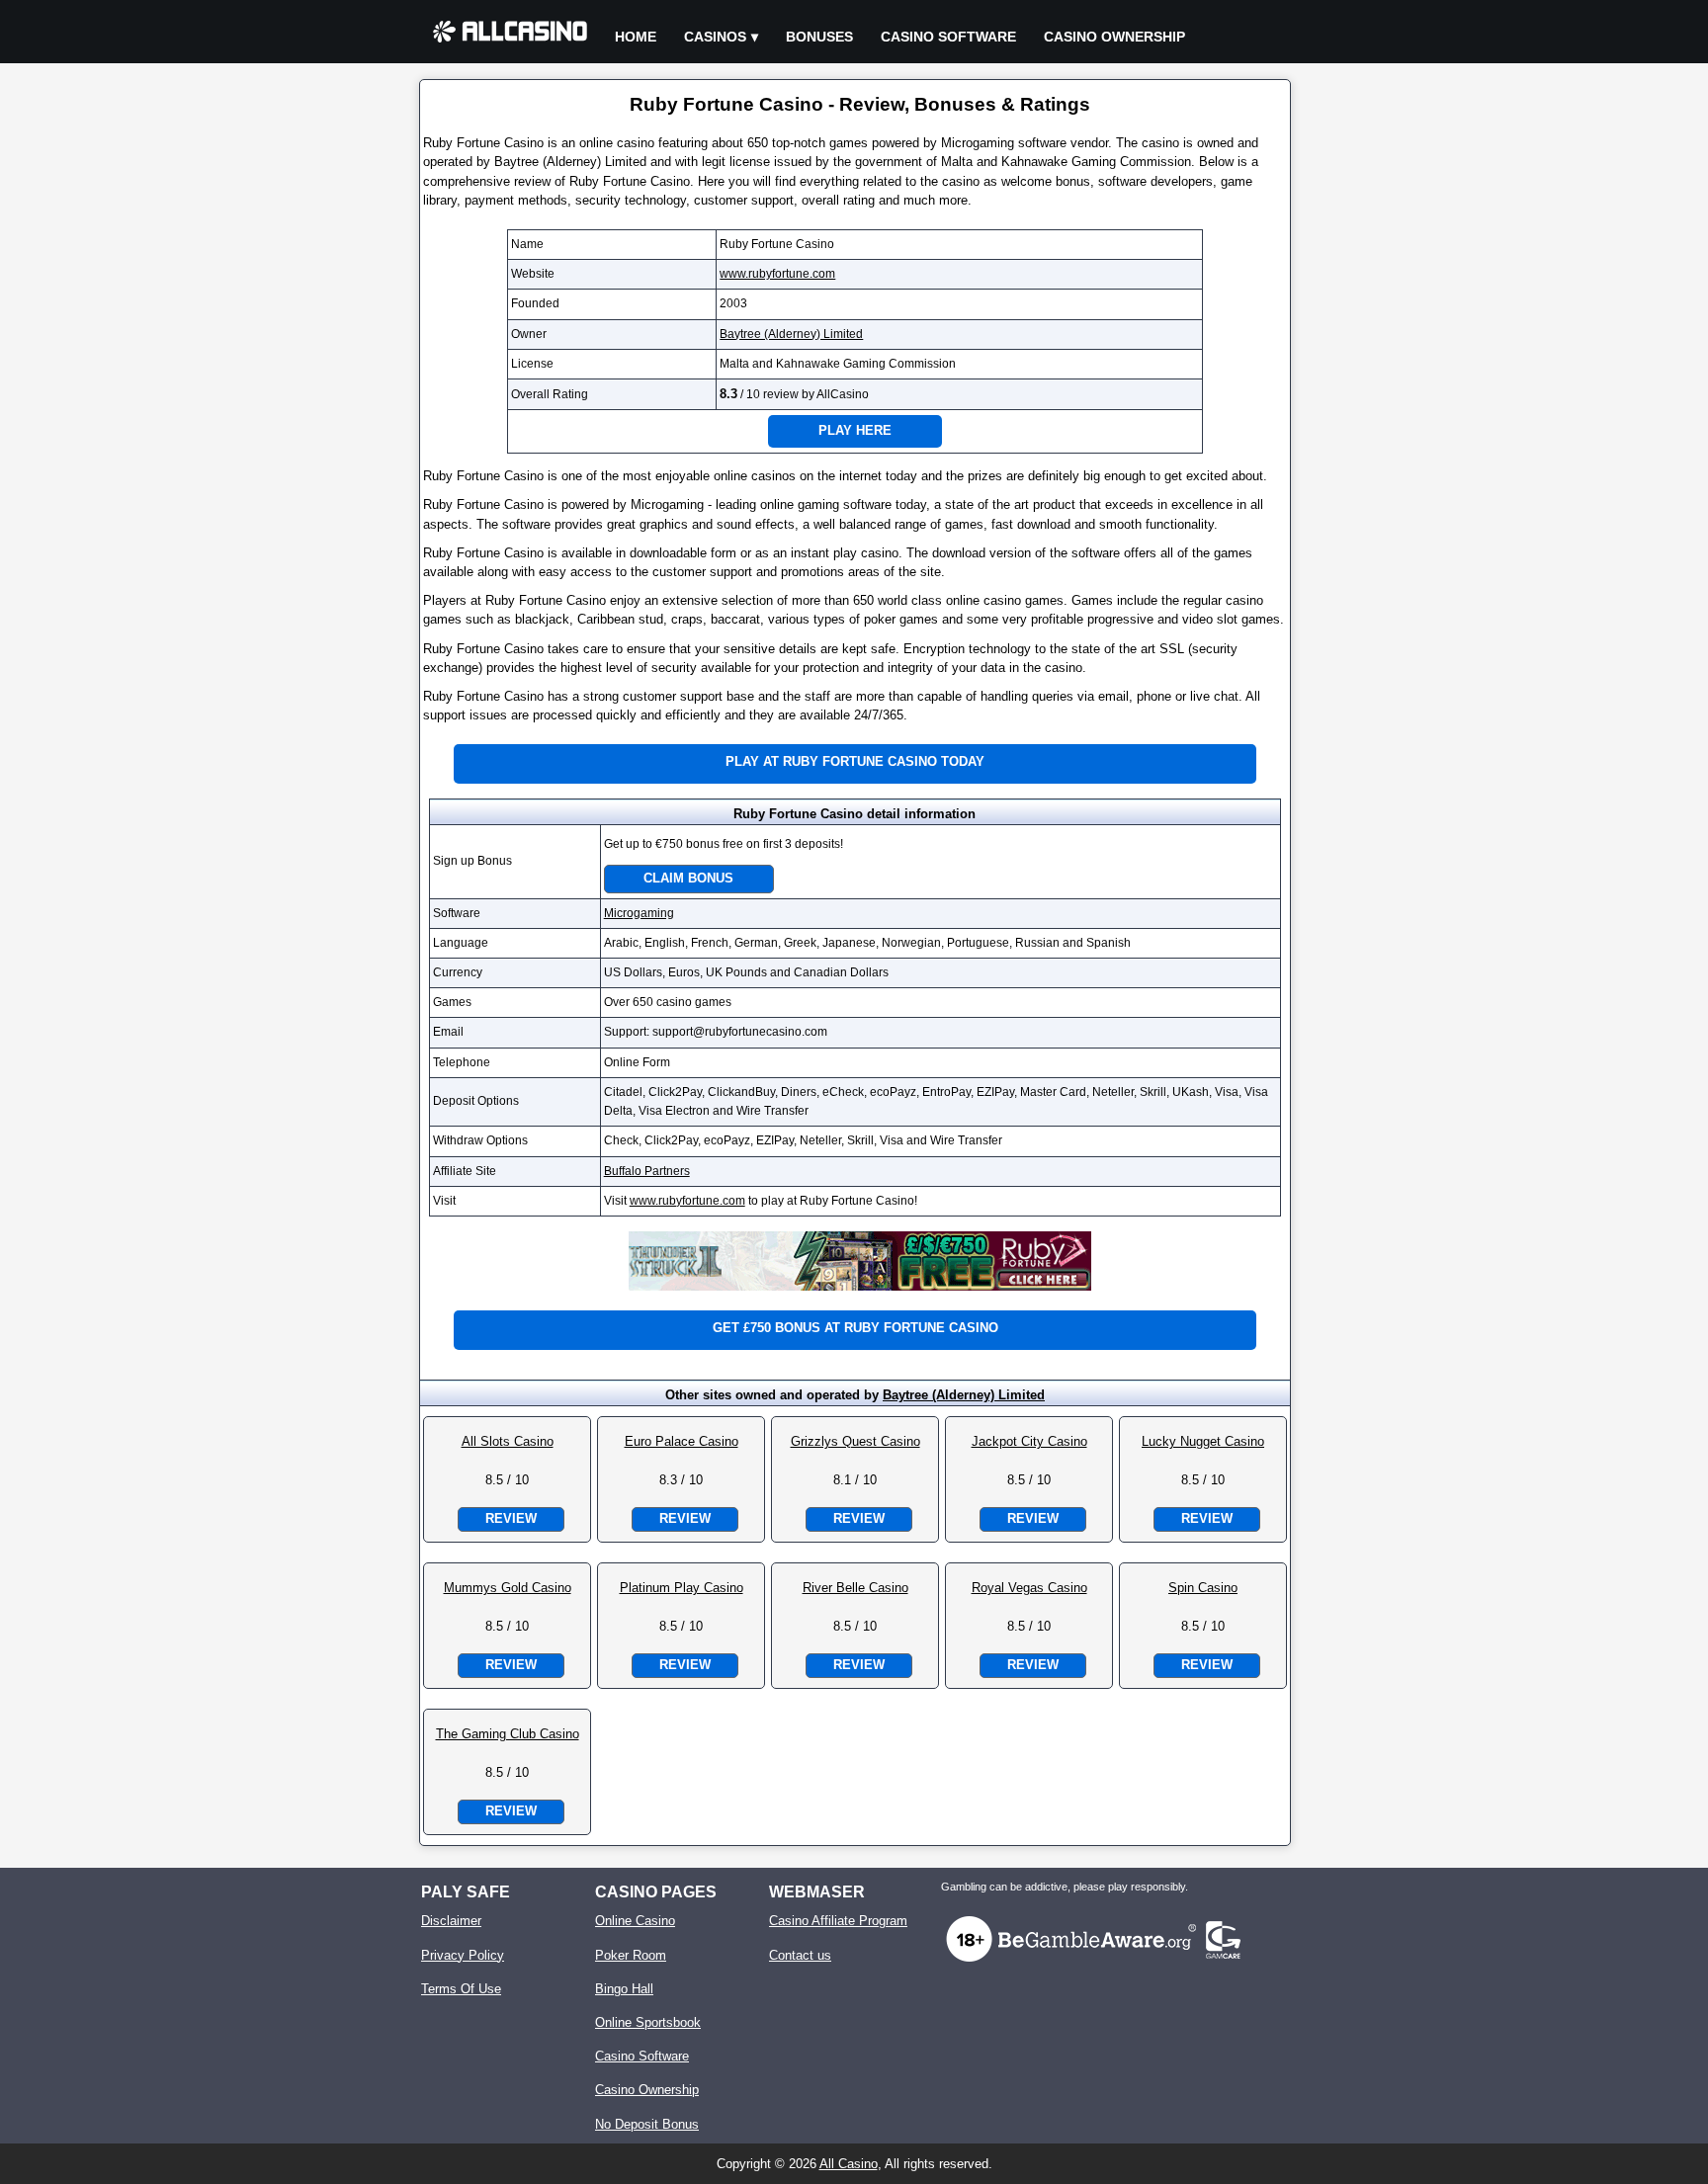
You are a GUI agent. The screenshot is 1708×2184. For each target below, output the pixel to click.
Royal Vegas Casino (1029, 1588)
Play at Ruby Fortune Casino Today (855, 761)
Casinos (715, 37)
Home (636, 37)
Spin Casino (1203, 1588)
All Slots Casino (508, 1441)
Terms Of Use (461, 1989)
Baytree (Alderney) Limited (791, 334)
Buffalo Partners (647, 1171)
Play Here (855, 430)
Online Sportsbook (648, 2022)
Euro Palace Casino (682, 1441)
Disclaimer (451, 1921)
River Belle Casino (855, 1588)
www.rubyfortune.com (777, 274)
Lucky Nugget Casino (1203, 1441)
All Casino (849, 2164)
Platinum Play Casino (682, 1588)
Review (511, 1518)
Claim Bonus (688, 878)
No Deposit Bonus (647, 2124)
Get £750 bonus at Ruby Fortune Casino (855, 1328)
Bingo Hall (624, 1989)
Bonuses (819, 37)
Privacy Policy (463, 1955)
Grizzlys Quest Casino (855, 1441)
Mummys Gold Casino (508, 1588)
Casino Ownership (1114, 37)
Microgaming (639, 913)
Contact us (800, 1955)
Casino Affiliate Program (838, 1921)
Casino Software (948, 37)
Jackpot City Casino (1029, 1441)
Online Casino (635, 1921)
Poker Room (631, 1955)
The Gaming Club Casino (508, 1734)
